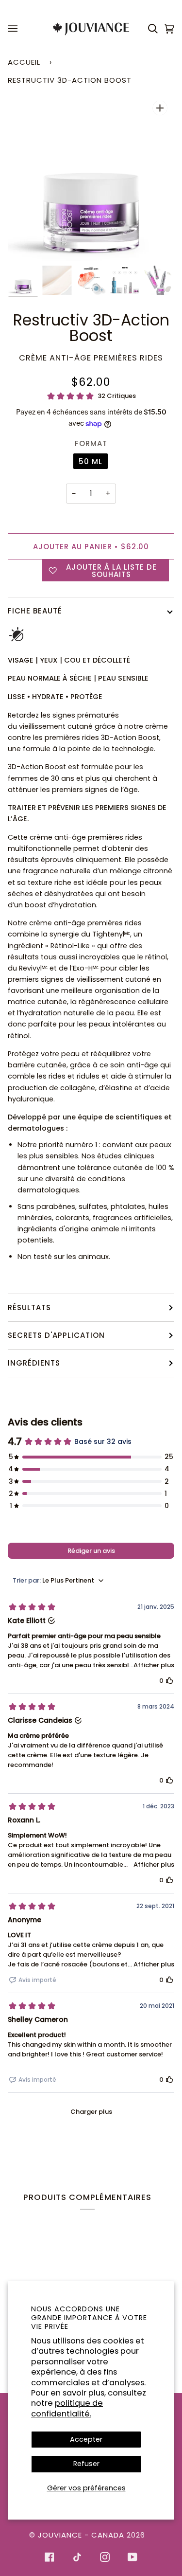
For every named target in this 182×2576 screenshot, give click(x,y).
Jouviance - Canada (81, 2535)
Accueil (24, 62)
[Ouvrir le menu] (14, 29)
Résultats (29, 1307)
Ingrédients (34, 1363)
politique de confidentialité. (67, 2408)
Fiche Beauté (35, 611)
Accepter (86, 2439)
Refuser (86, 2464)
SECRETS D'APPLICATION (56, 1335)
